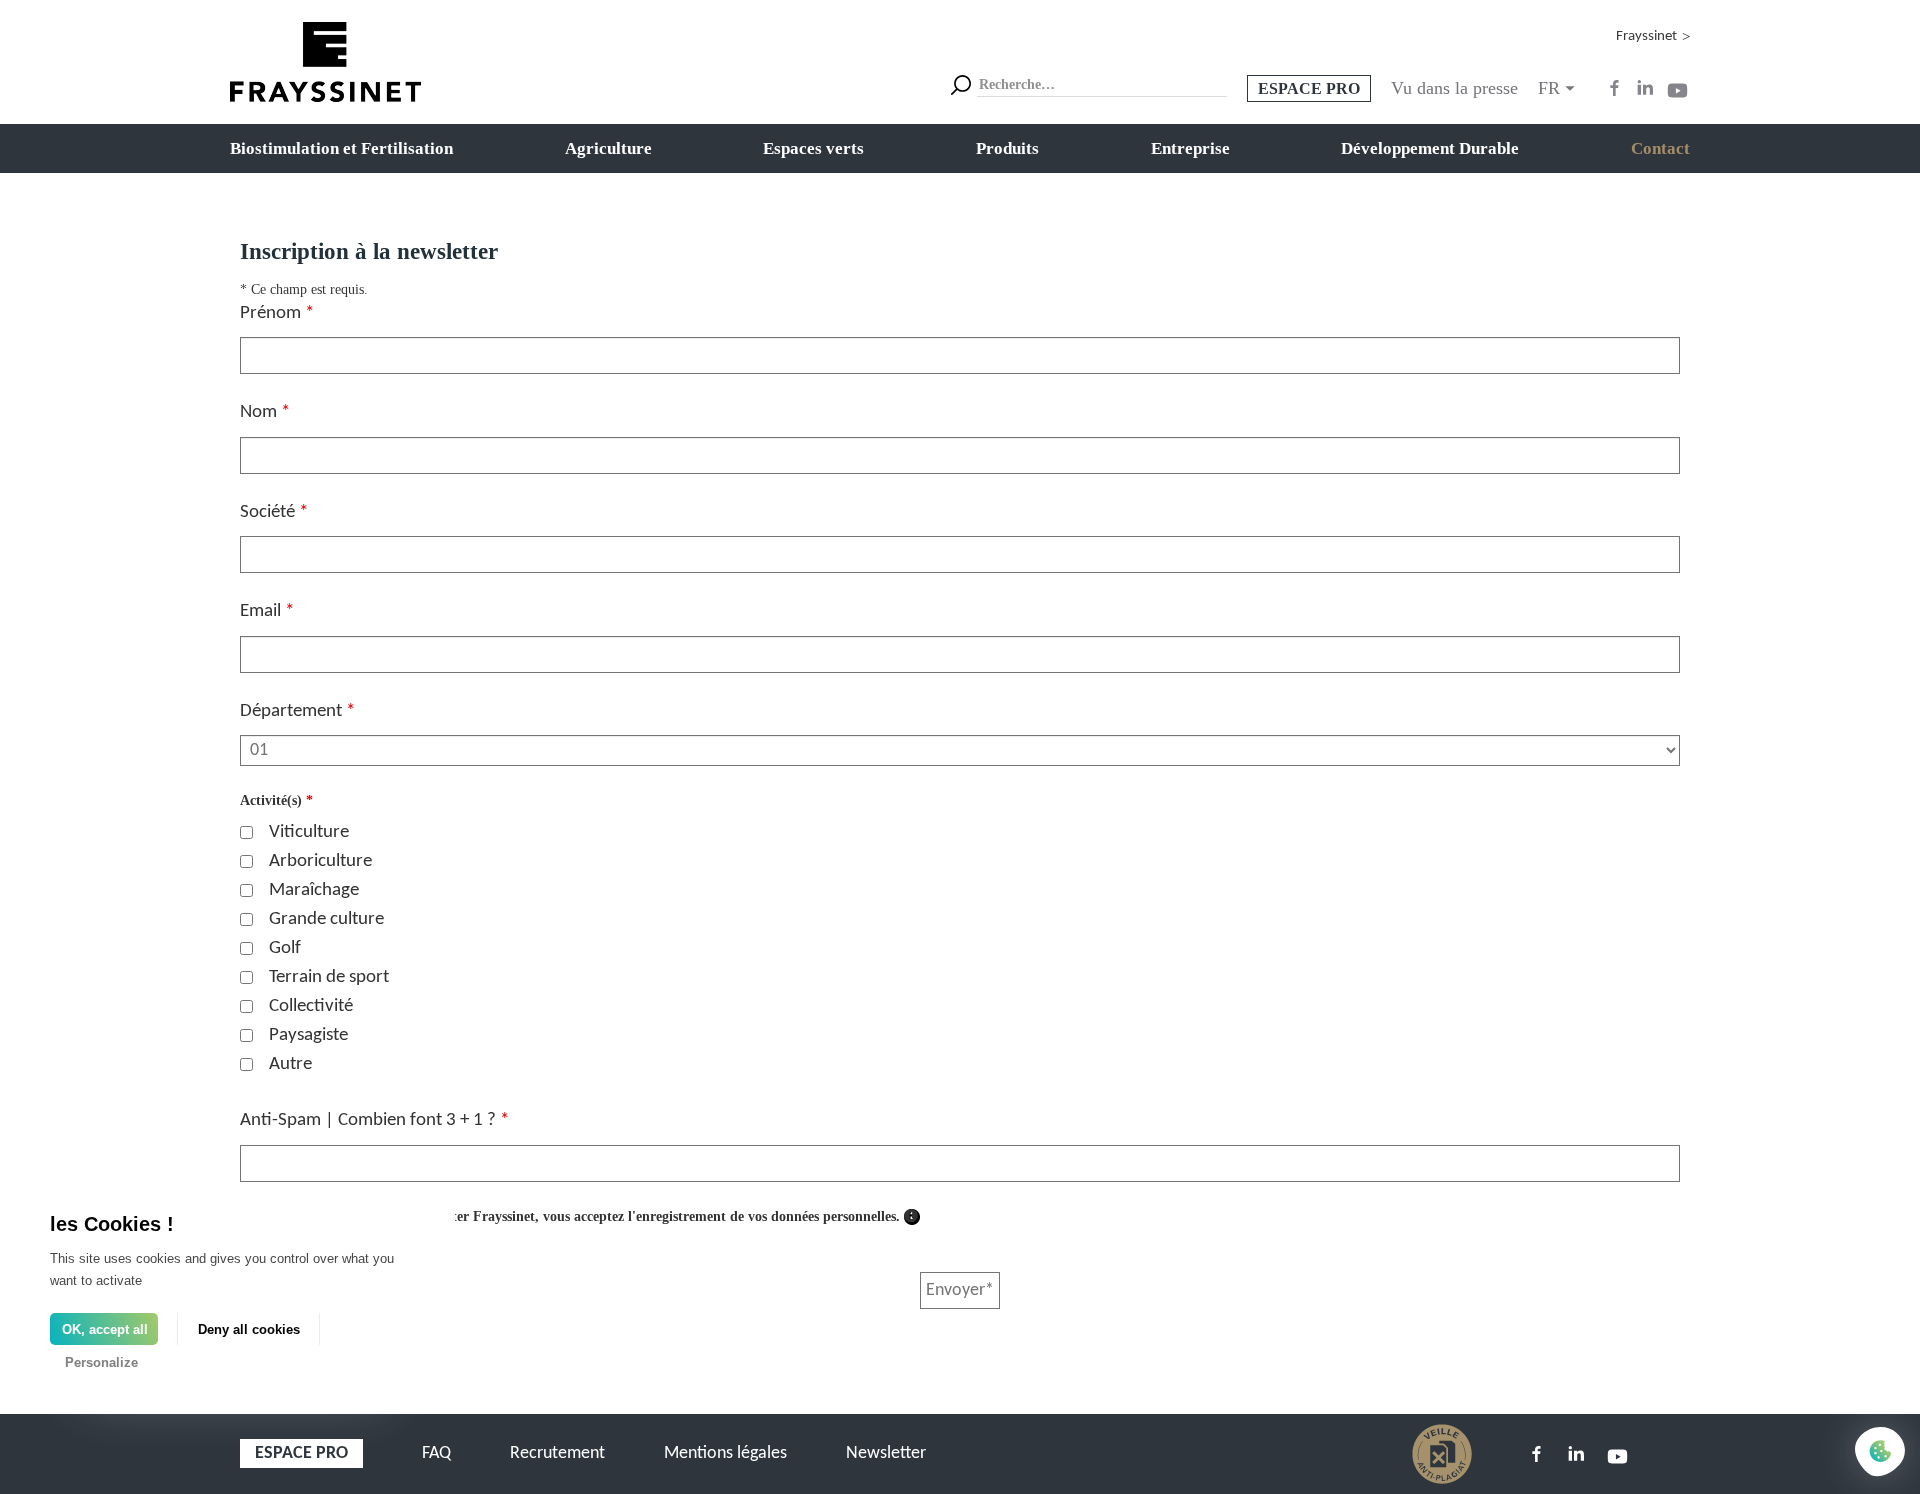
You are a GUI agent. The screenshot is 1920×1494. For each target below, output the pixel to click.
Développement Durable (1430, 148)
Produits (1007, 148)
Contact (1660, 148)
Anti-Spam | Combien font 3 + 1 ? (374, 1120)
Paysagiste (308, 1035)
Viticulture (309, 832)
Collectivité (311, 1006)
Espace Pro (1309, 88)
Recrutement (557, 1453)
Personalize (101, 1362)
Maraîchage (314, 890)
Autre (290, 1064)
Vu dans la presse (1454, 88)
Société (274, 512)
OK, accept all (105, 1329)
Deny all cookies (249, 1329)
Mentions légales (725, 1453)
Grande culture (326, 919)
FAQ (436, 1453)
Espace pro (301, 1453)
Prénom (277, 313)
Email (267, 611)
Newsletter (886, 1453)
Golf (285, 948)
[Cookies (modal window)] (1880, 1453)
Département (297, 711)
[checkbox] (246, 832)
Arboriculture (320, 861)
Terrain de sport (329, 977)
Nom (265, 412)
